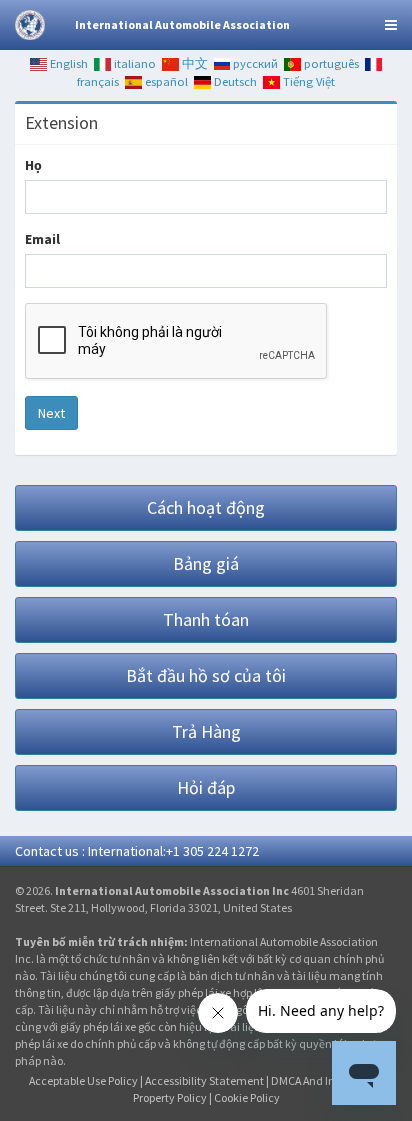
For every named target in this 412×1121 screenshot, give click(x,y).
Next (51, 413)
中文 (193, 63)
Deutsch (234, 81)
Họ (33, 165)
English (67, 63)
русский (254, 63)
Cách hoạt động (206, 507)
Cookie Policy (247, 1097)
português (330, 63)
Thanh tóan (206, 619)
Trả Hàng (206, 731)
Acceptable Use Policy (83, 1080)
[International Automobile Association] (30, 25)
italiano (133, 63)
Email (42, 239)
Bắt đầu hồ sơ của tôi (206, 675)
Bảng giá (206, 563)
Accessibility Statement (204, 1080)
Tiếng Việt (307, 81)
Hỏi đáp (206, 787)
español (165, 81)
